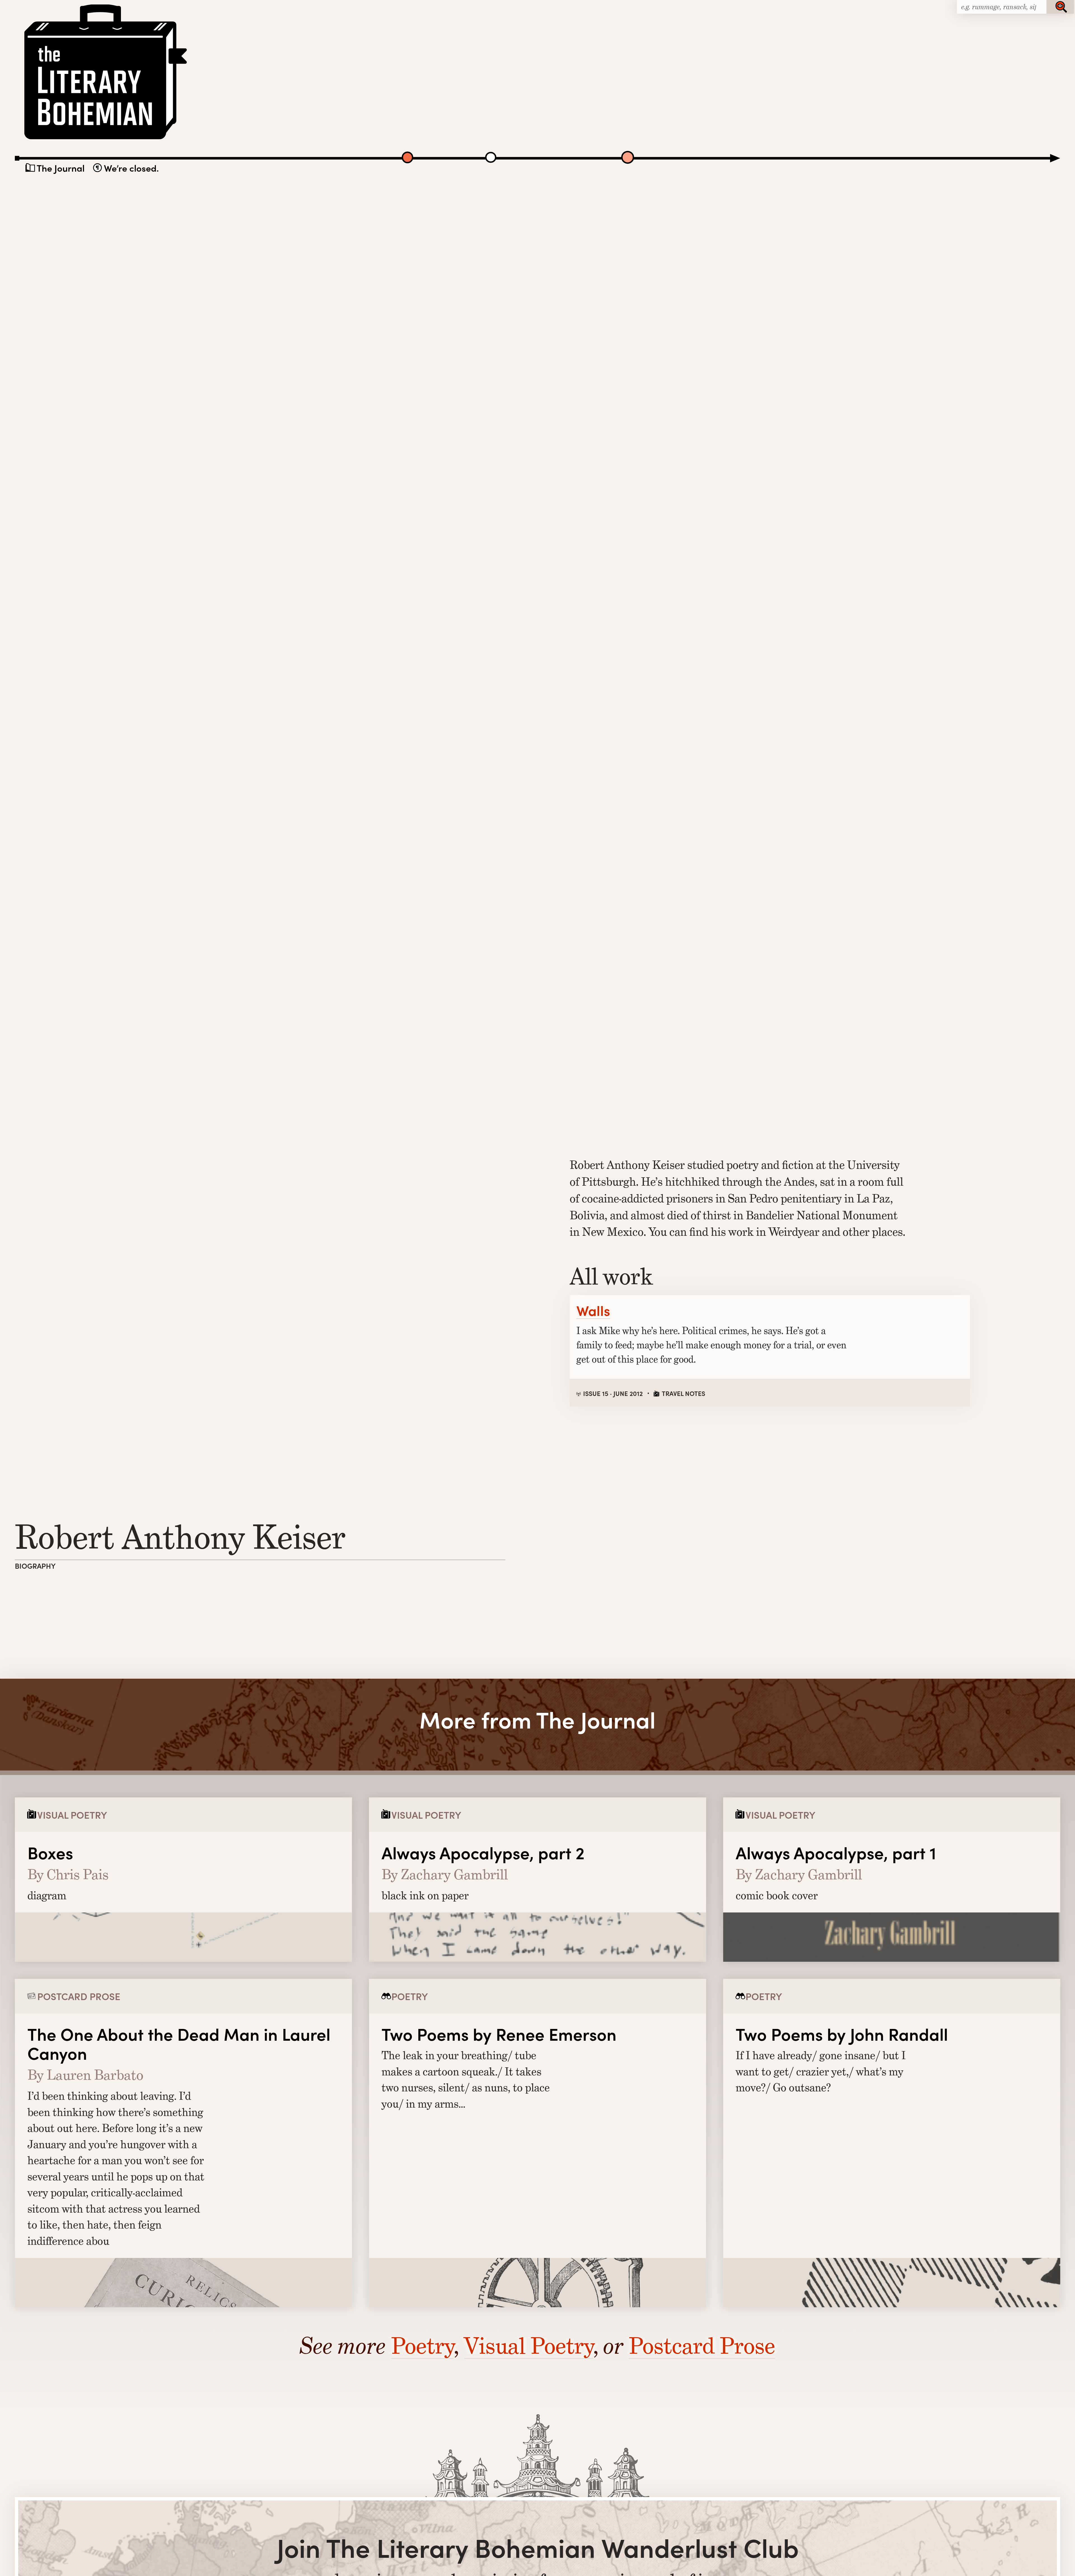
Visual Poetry (529, 2346)
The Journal (61, 168)
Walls (593, 1310)
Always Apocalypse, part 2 (483, 1852)
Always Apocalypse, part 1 (836, 1852)
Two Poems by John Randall (842, 2034)
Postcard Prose (702, 2346)
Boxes (50, 1852)
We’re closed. (131, 168)
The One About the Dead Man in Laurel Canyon (179, 2043)
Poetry (422, 2346)
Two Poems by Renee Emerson (499, 2034)
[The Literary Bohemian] (107, 139)
